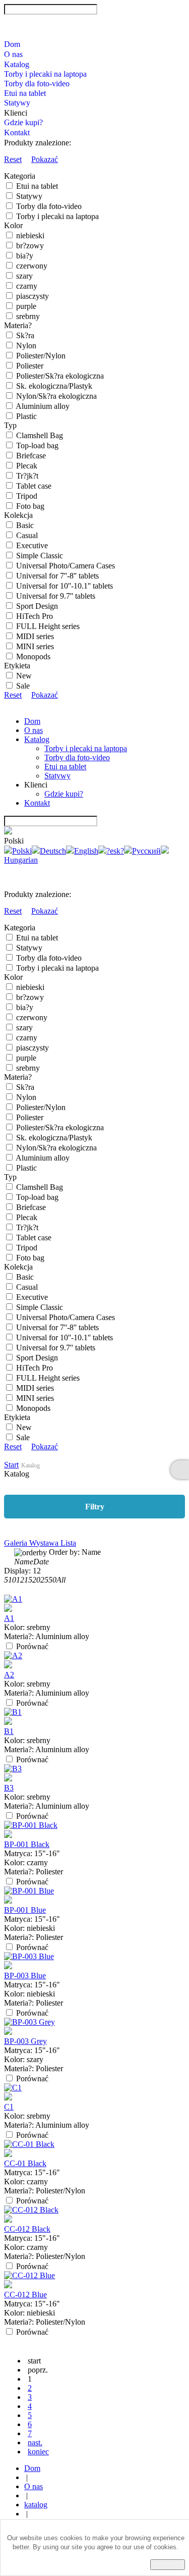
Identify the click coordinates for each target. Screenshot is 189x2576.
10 (12, 1580)
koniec (38, 2452)
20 (36, 1580)
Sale (23, 686)
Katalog (17, 64)
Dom (12, 44)
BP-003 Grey (25, 2041)
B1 (9, 1731)
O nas (13, 54)
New (24, 676)
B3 (9, 1788)
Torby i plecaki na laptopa (45, 74)
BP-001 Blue (25, 1910)
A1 (9, 1618)
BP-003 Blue (25, 1976)
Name (24, 1562)
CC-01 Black (25, 2163)
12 (20, 1580)
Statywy (17, 103)
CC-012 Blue (25, 2295)
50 (52, 1580)
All (61, 1580)
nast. (35, 2442)
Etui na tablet (25, 93)
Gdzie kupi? (23, 122)
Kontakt (17, 133)
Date (41, 1562)
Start (11, 1465)
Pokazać (45, 159)
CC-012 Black (27, 2229)
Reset (13, 159)
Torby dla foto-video (37, 84)
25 (44, 1580)
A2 (9, 1675)
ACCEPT (168, 2565)
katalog (36, 2505)
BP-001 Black (27, 1844)
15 (28, 1580)
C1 (9, 2107)
